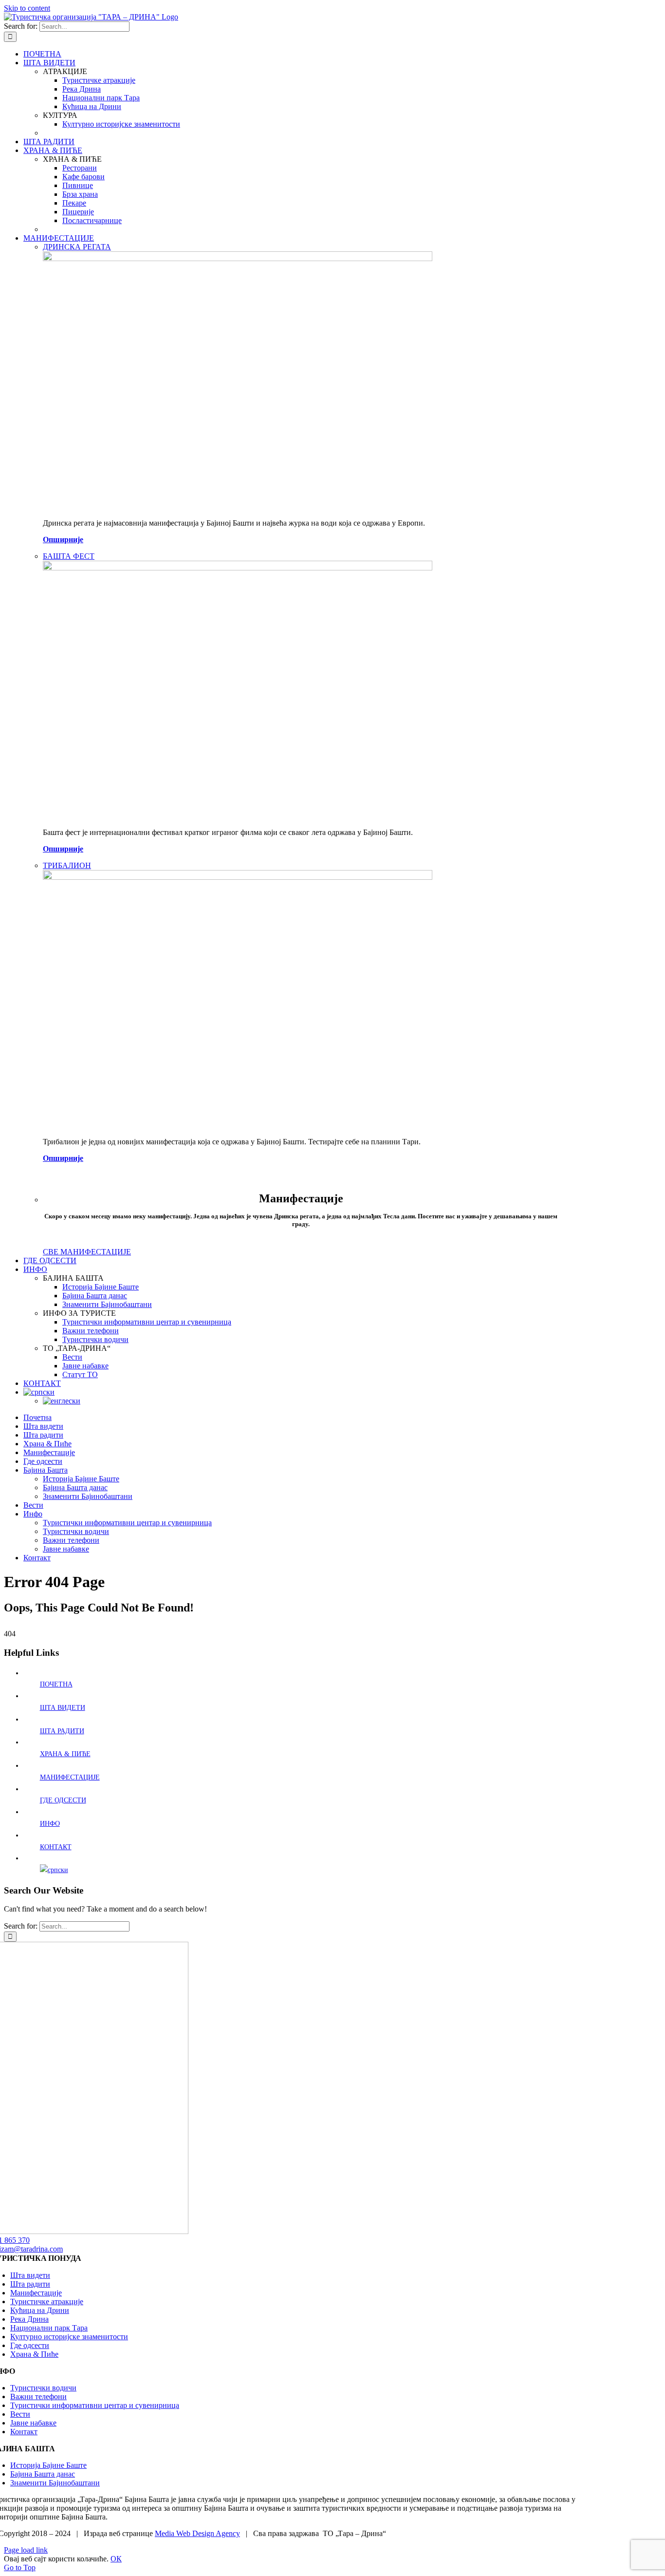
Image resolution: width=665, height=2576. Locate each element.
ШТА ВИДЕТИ (63, 1708)
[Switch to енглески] (62, 1401)
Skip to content (27, 8)
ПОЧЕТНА (56, 1684)
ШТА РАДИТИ (62, 1731)
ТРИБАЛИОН (67, 865)
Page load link (26, 2550)
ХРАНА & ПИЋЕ (65, 1754)
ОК (116, 2559)
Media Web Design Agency (197, 2533)
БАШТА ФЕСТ (69, 556)
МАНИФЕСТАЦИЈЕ (70, 1777)
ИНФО (50, 1824)
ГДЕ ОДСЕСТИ (63, 1800)
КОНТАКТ (56, 1847)
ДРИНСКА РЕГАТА (77, 247)
